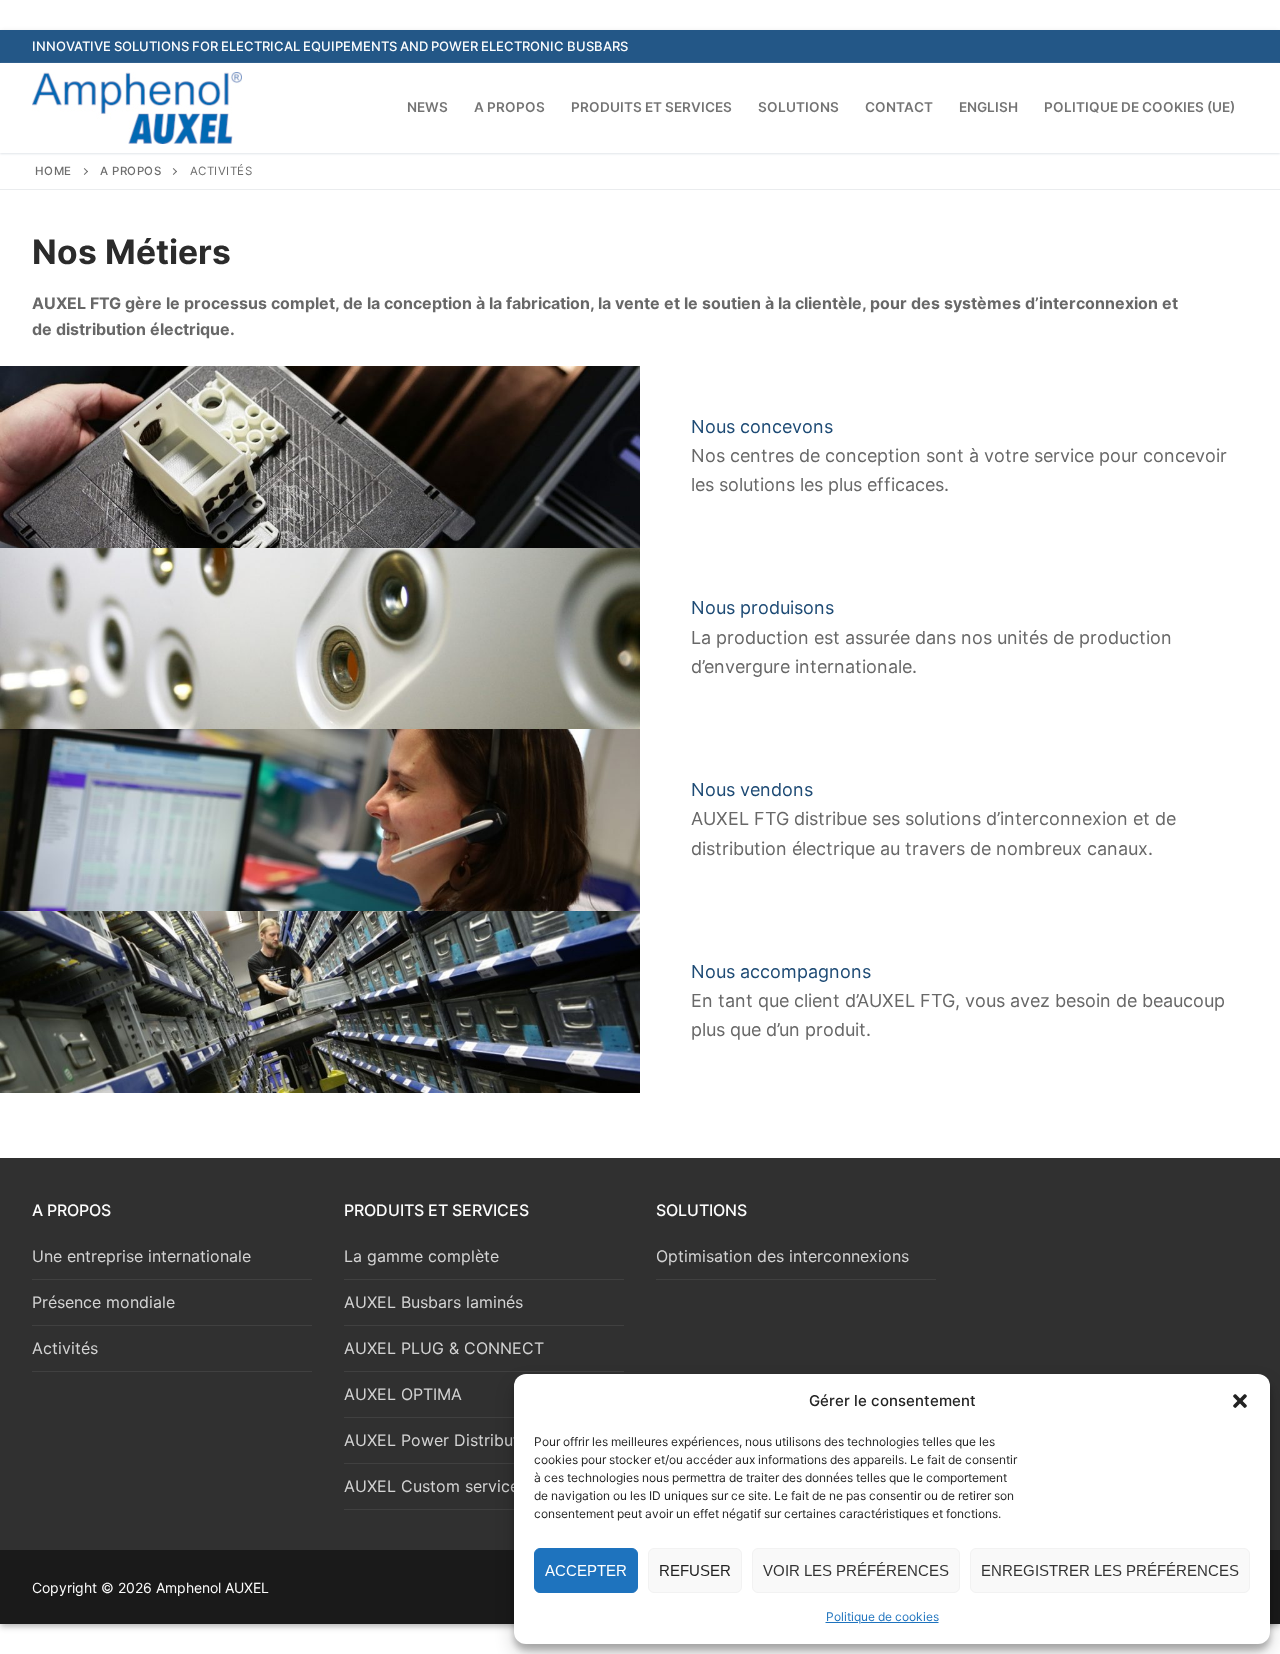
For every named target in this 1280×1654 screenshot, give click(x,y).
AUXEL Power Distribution (443, 1440)
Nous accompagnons (781, 971)
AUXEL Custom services (435, 1486)
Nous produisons (762, 607)
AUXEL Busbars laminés (433, 1302)
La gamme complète (421, 1256)
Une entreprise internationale (141, 1256)
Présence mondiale (103, 1302)
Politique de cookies (882, 1616)
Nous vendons (752, 789)
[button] (1240, 1401)
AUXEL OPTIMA (403, 1394)
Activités (65, 1348)
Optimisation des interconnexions (782, 1256)
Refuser (695, 1570)
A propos (130, 171)
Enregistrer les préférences (1110, 1570)
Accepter (586, 1570)
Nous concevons (762, 426)
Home (53, 171)
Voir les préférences (856, 1570)
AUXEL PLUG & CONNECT (444, 1348)
